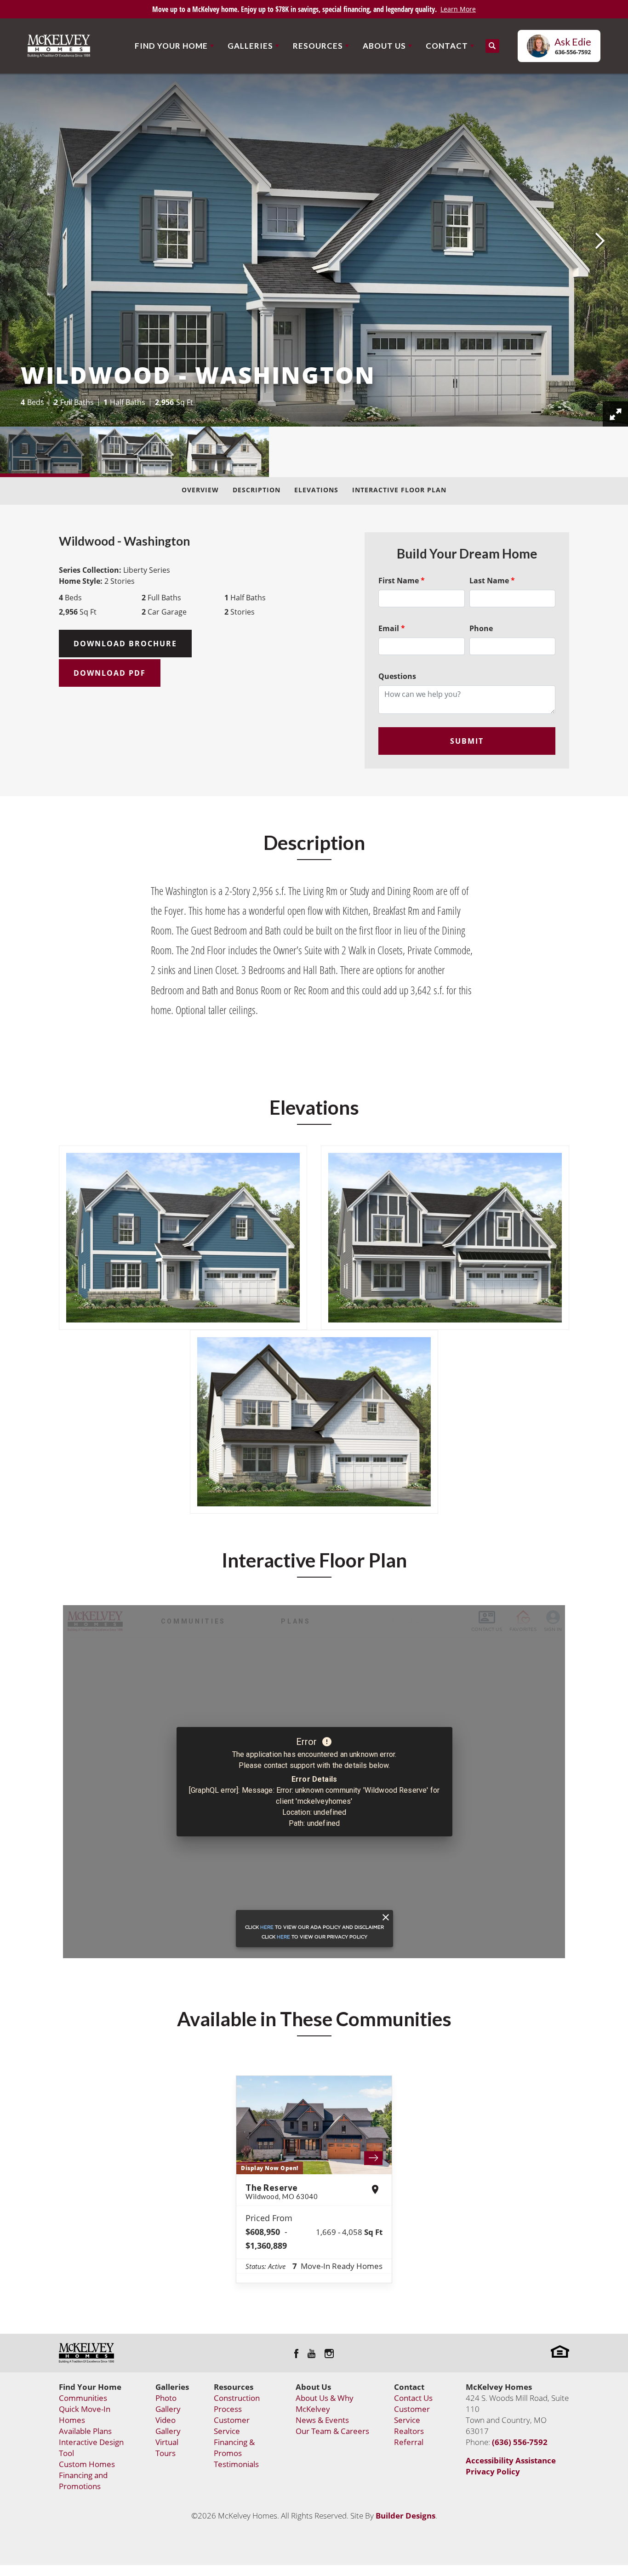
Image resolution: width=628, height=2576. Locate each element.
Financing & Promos (234, 2448)
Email (392, 628)
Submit (467, 741)
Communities (83, 2398)
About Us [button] (384, 46)
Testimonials (236, 2464)
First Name (402, 581)
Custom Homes (87, 2464)
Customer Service (232, 2425)
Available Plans (85, 2431)
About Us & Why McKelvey (325, 2403)
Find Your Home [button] (171, 46)
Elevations (316, 490)
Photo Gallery (168, 2403)
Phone (481, 628)
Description (257, 490)
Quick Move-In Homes (85, 2414)
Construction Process (237, 2403)
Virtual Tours (167, 2448)
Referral (409, 2442)
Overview (200, 490)
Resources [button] (318, 46)
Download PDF (110, 673)
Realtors (409, 2431)
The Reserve (282, 2191)
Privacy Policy (493, 2471)
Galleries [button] (250, 46)
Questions (397, 676)
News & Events (322, 2420)
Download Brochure (125, 644)
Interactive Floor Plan (399, 490)
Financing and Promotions (83, 2481)
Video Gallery (168, 2425)
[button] (492, 46)
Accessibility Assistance (511, 2460)
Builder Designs (405, 2516)
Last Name (492, 581)
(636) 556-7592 (520, 2442)
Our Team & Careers (332, 2431)
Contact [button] (447, 46)
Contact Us (413, 2398)
